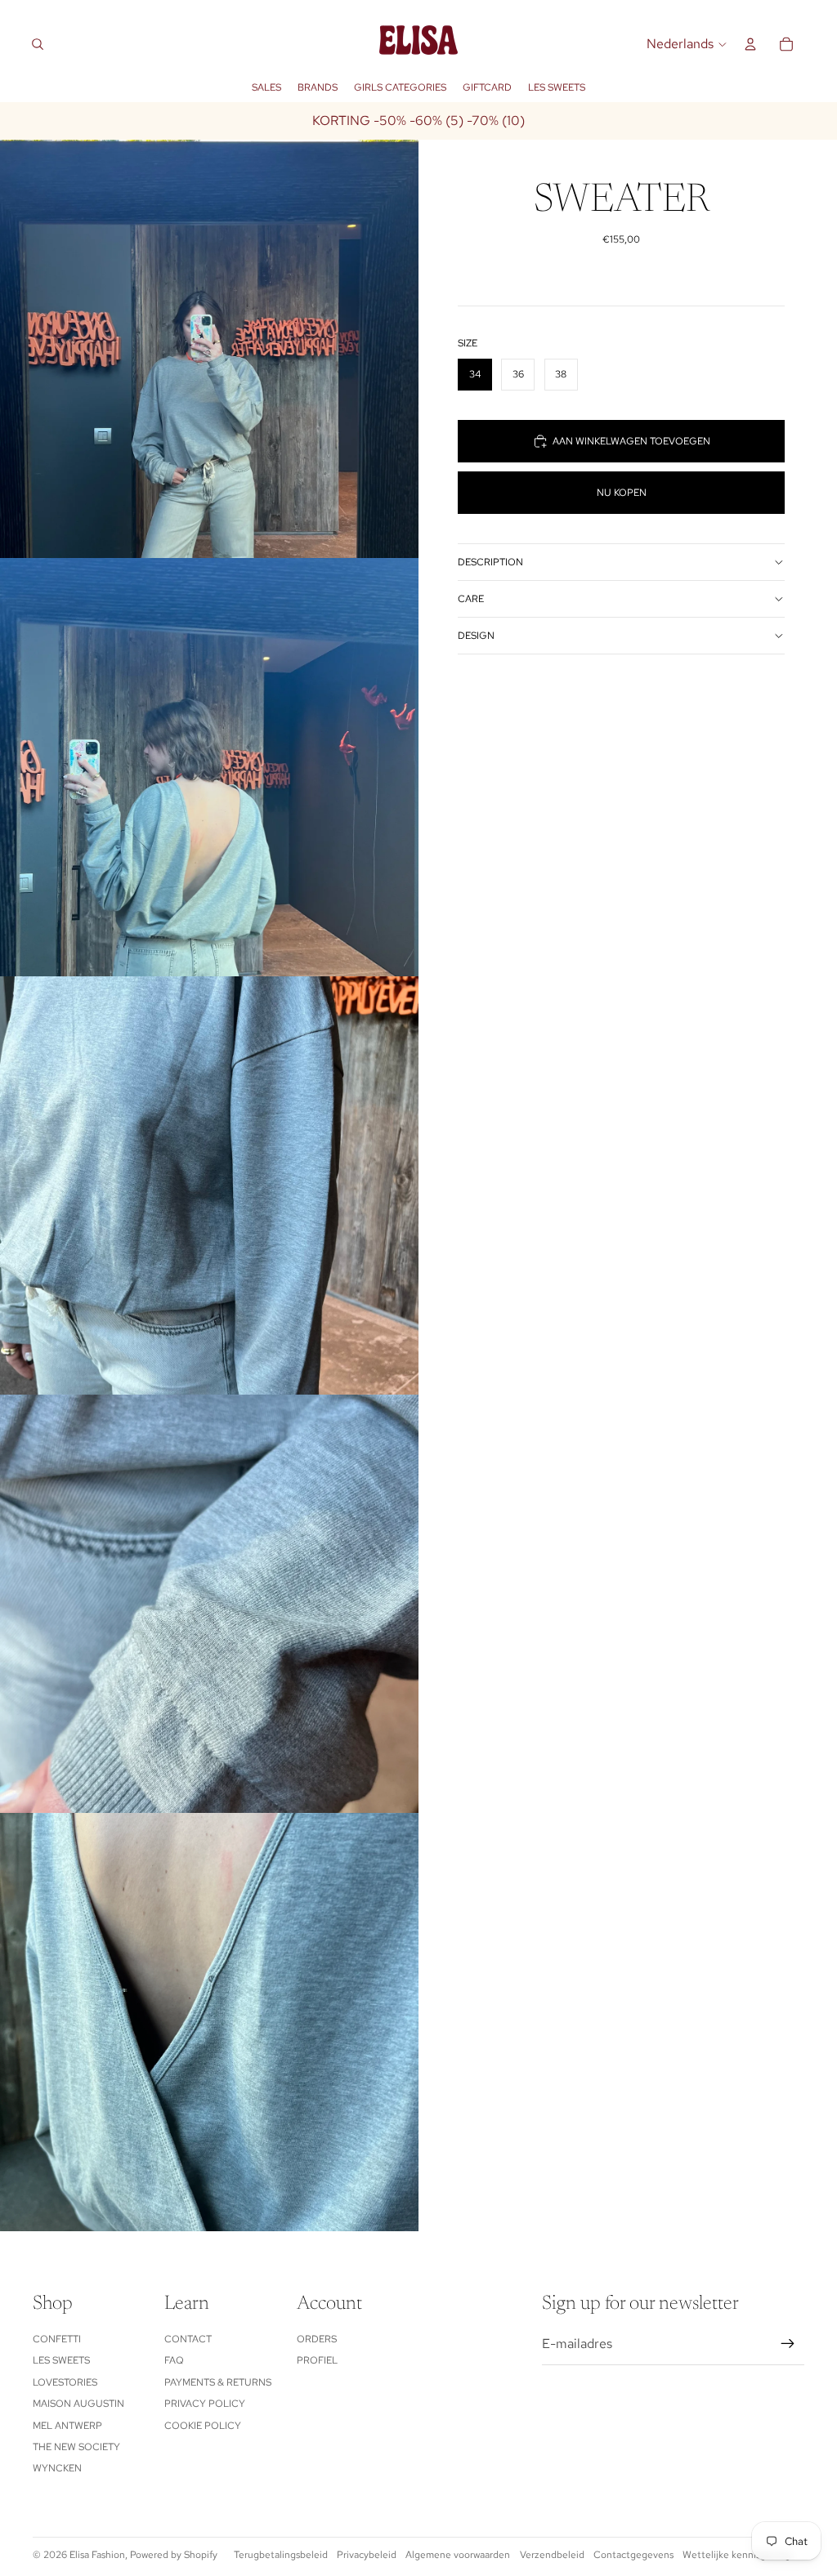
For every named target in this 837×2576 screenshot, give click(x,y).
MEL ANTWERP (67, 2426)
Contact (188, 2339)
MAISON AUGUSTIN (78, 2404)
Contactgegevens (633, 2555)
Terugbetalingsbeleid (281, 2555)
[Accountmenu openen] (750, 44)
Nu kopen (622, 493)
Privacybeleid (367, 2555)
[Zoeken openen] (38, 44)
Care (471, 599)
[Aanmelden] (788, 2344)
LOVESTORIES (65, 2382)
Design (476, 636)
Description (490, 562)
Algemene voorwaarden (458, 2555)
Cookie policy (203, 2426)
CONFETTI (57, 2339)
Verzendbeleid (552, 2555)
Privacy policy (205, 2404)
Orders (317, 2339)
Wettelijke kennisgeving (736, 2555)
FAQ (174, 2360)
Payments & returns (218, 2382)
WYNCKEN (57, 2468)
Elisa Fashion (97, 2555)
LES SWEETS (61, 2360)
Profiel (317, 2360)
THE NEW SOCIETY (76, 2447)
